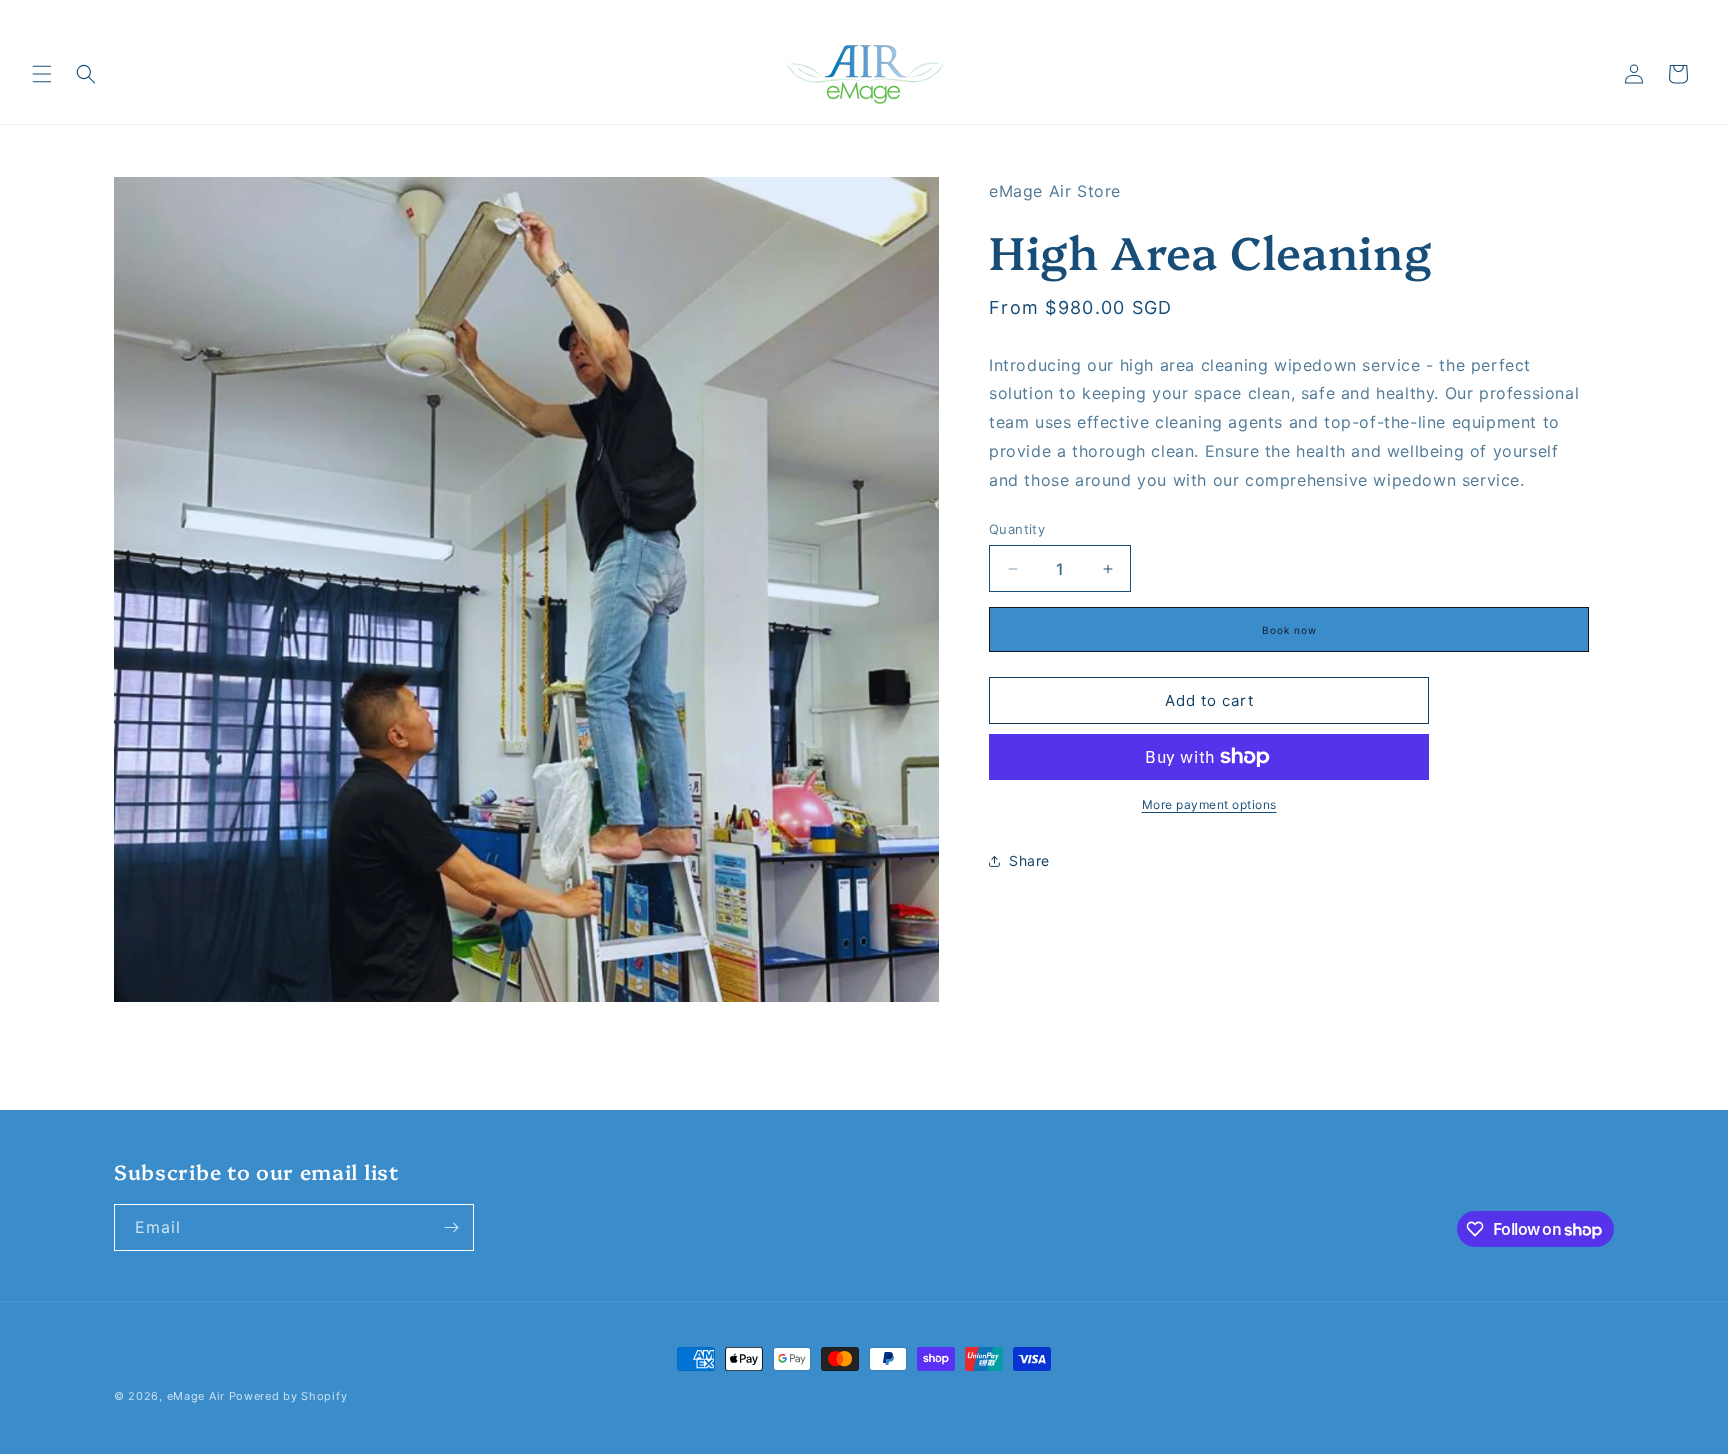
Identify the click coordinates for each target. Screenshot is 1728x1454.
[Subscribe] (451, 1227)
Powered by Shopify (288, 1396)
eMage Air (198, 1396)
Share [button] (1029, 861)
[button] (42, 74)
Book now (1289, 630)
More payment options (1209, 804)
